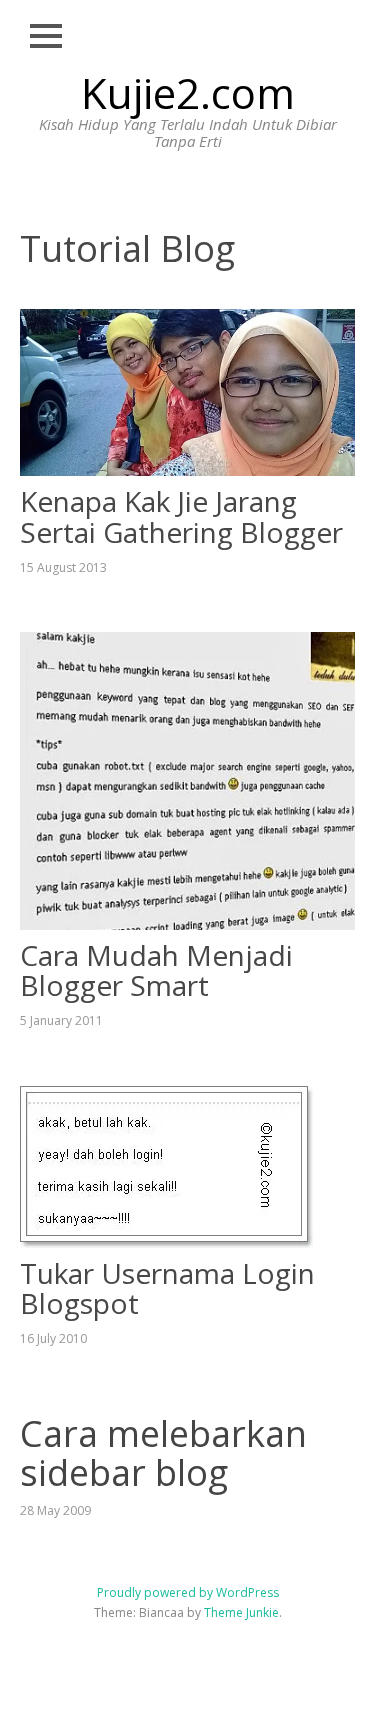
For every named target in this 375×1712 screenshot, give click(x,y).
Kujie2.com (188, 92)
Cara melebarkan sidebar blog (163, 1453)
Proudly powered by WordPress (188, 1592)
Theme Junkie (241, 1612)
